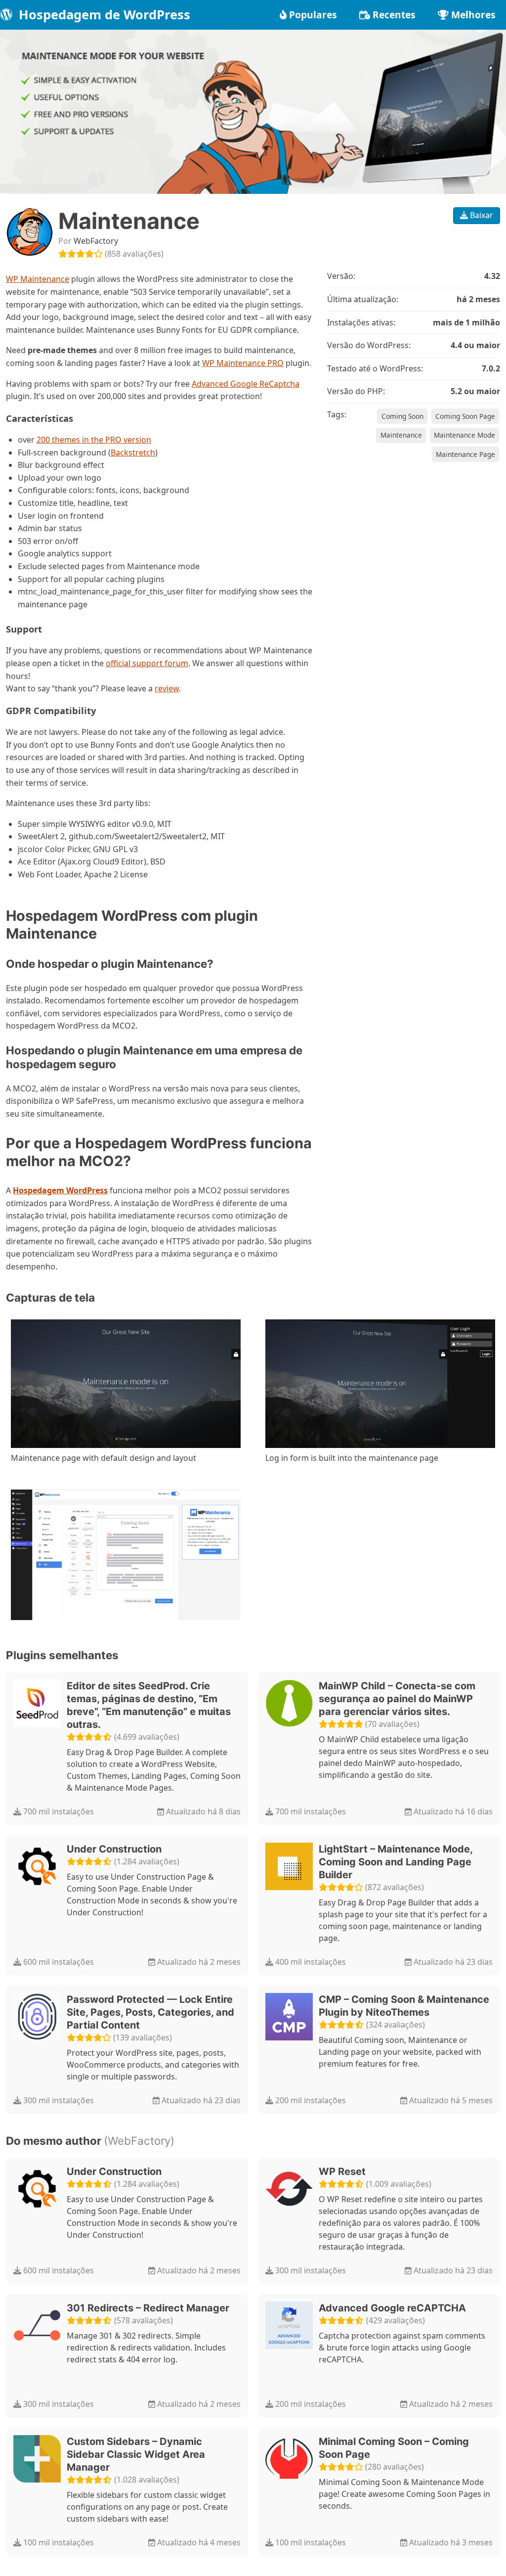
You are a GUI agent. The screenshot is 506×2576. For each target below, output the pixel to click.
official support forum (147, 663)
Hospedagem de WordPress (103, 15)
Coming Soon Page (465, 416)
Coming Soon (402, 416)
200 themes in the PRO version (94, 440)
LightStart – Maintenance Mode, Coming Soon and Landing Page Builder (396, 1862)
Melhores (473, 15)
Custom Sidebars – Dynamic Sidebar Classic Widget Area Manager (136, 2454)
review (167, 688)
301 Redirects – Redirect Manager (148, 2308)
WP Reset (342, 2171)
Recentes (394, 15)
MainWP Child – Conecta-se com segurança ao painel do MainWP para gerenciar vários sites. (397, 1699)
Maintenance (401, 435)
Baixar (481, 215)
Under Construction (114, 1849)
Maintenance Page (465, 454)
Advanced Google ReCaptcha (246, 384)
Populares (313, 15)
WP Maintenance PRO (243, 363)
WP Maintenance (38, 279)
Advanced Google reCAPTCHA (392, 2308)
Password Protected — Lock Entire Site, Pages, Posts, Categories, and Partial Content (150, 2012)
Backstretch (133, 452)
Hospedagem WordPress (60, 1190)
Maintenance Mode (464, 435)
